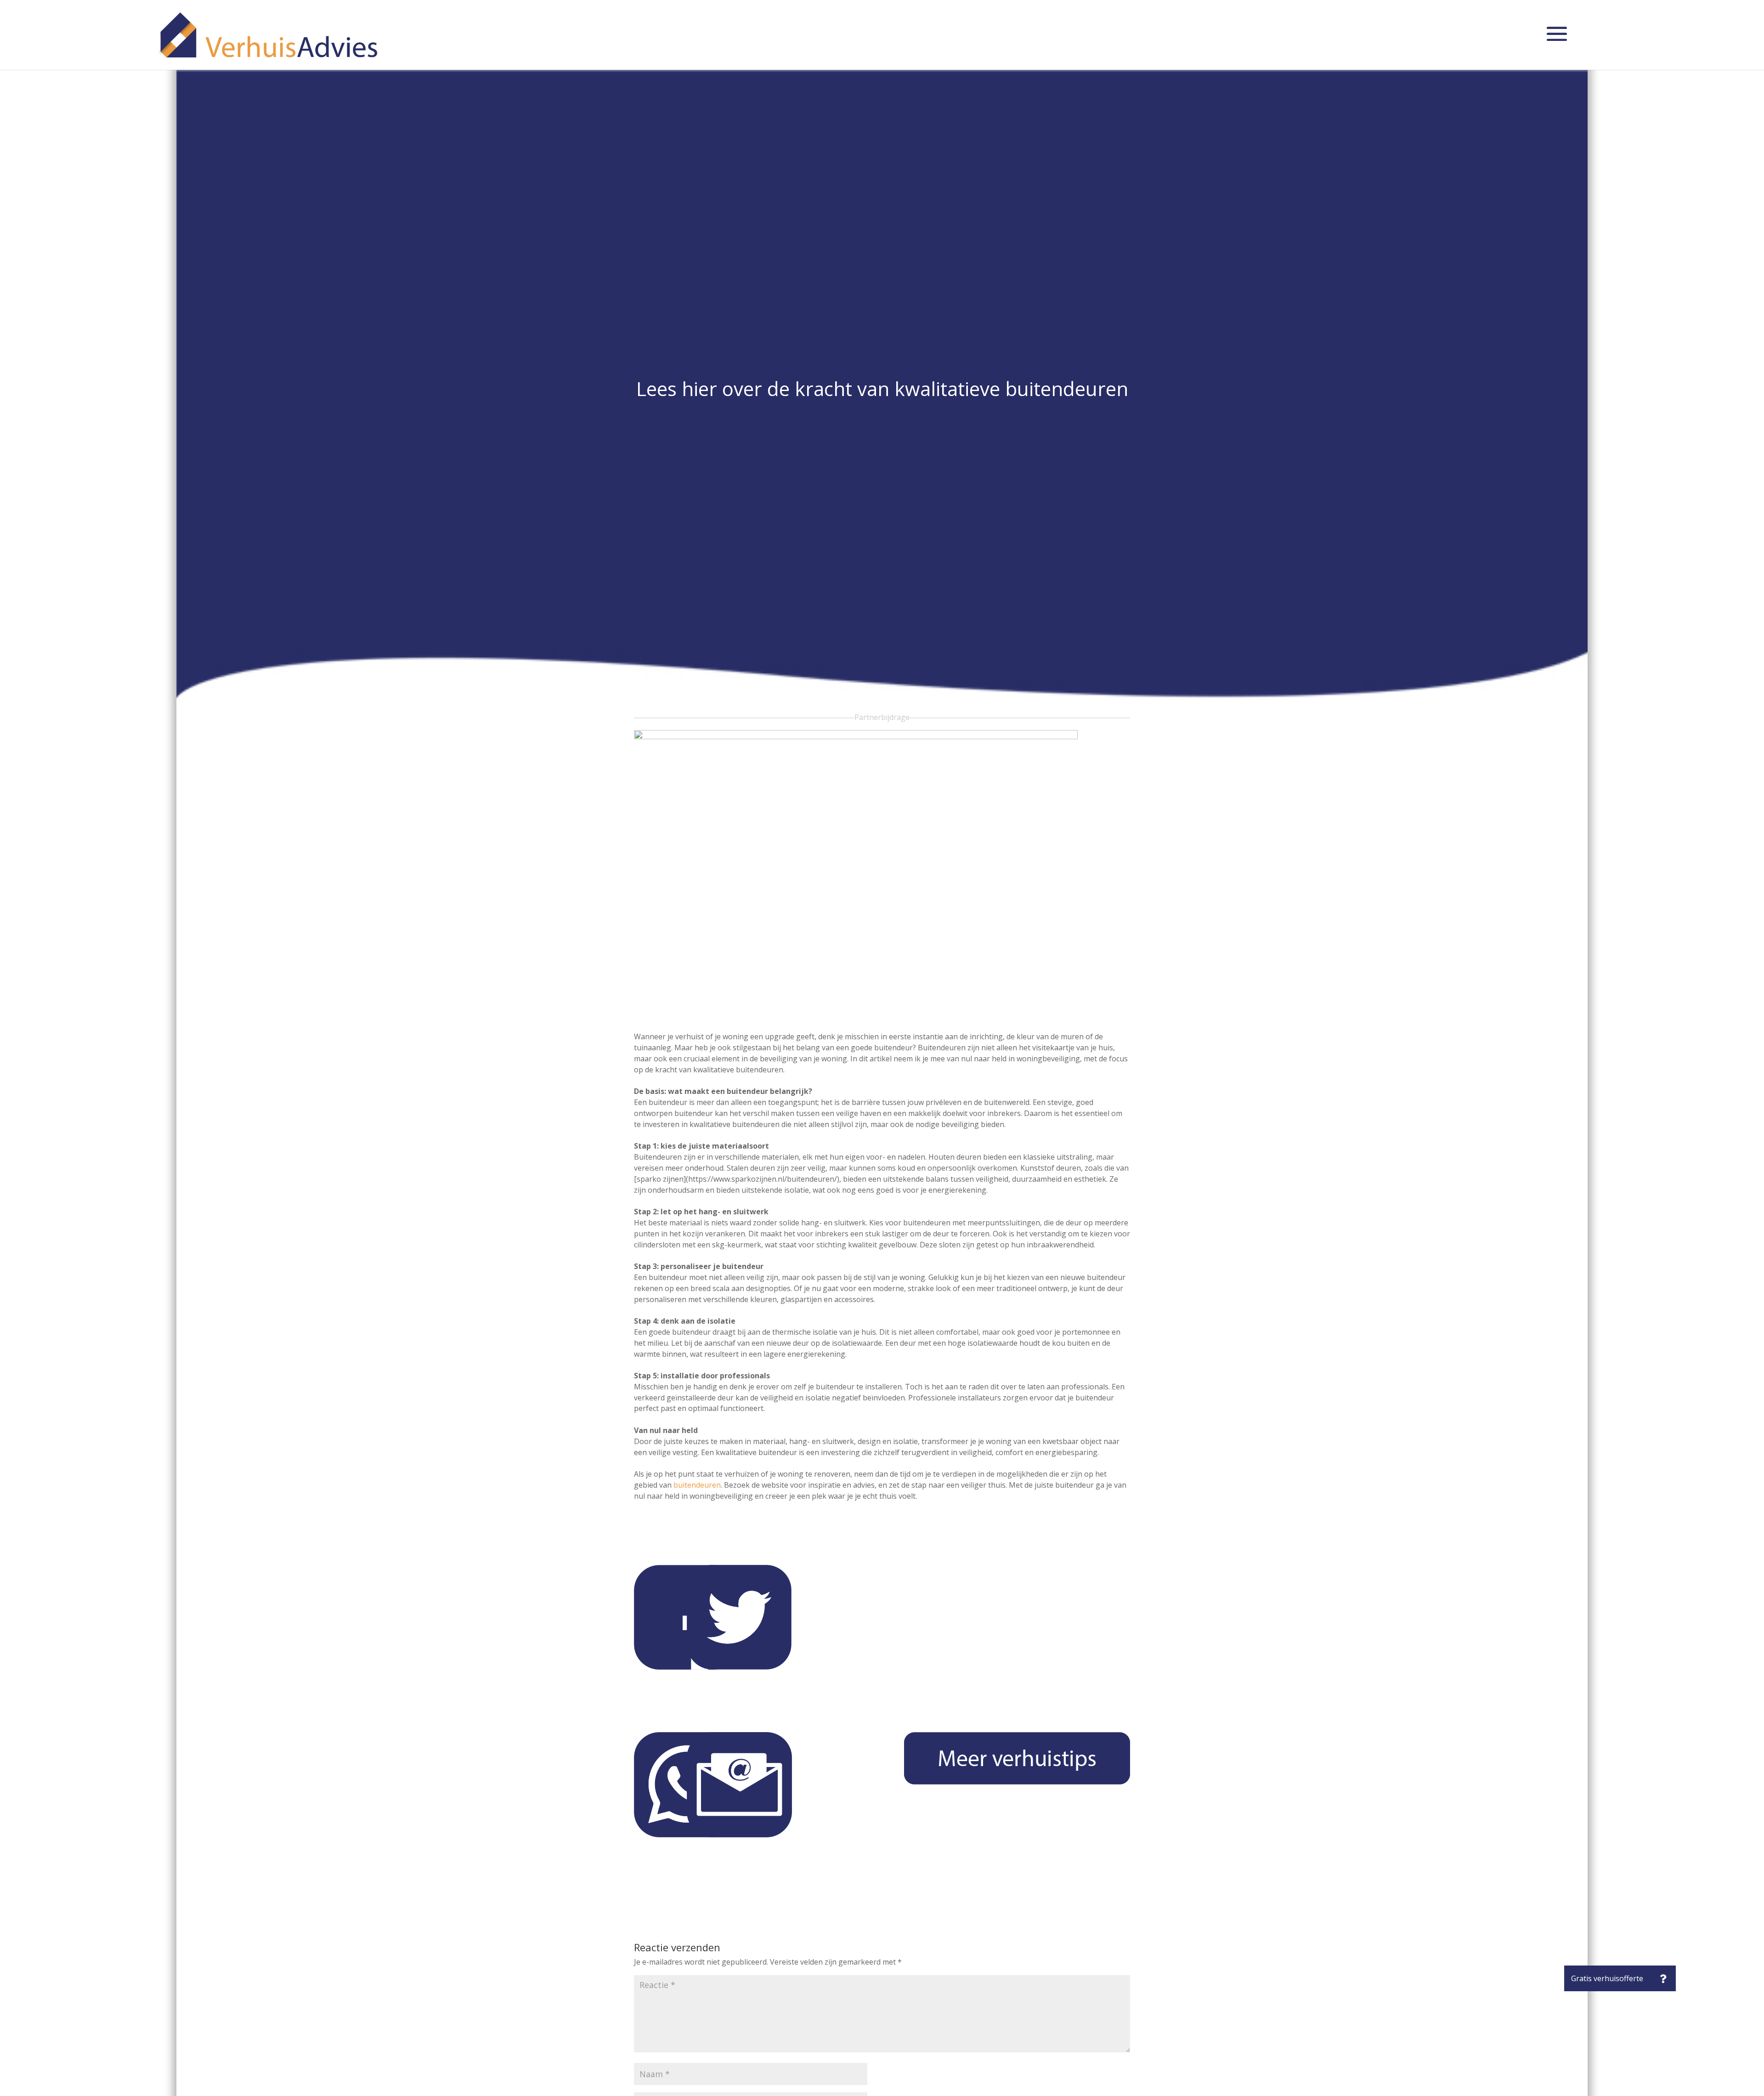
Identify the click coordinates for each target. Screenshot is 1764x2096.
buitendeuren (697, 1485)
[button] (1663, 1978)
